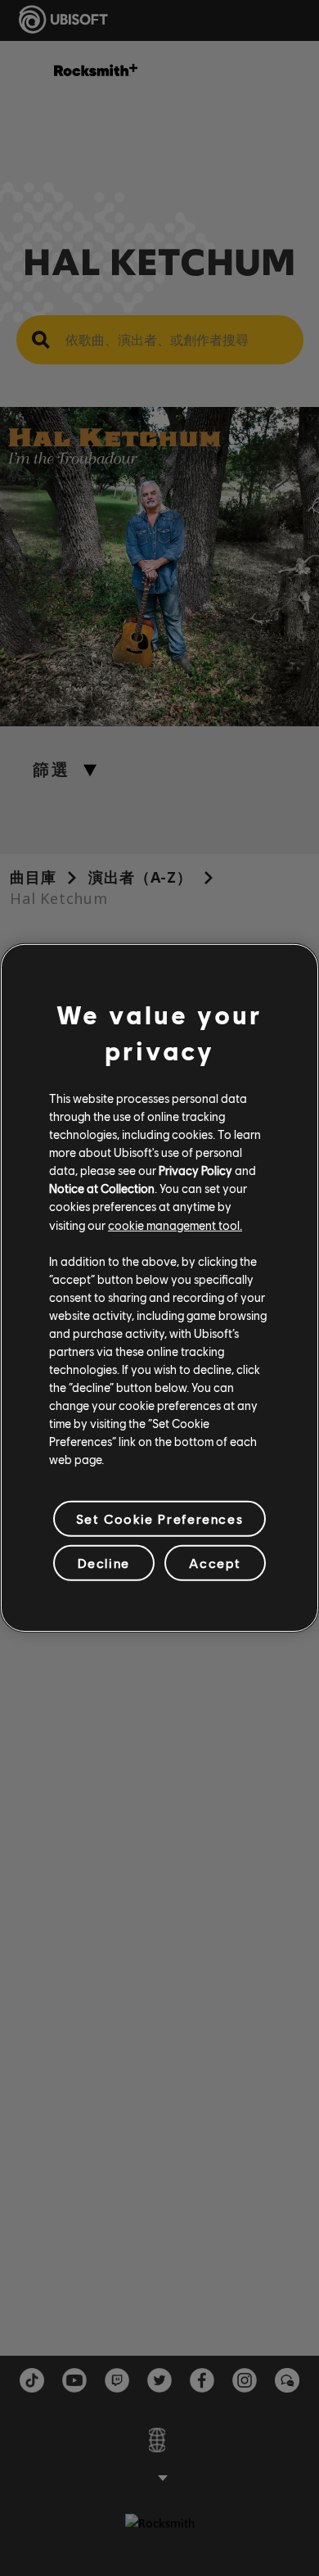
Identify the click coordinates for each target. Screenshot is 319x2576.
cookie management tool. (175, 1224)
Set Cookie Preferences (159, 1518)
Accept (215, 1563)
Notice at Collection (102, 1188)
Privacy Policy (195, 1170)
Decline (104, 1563)
